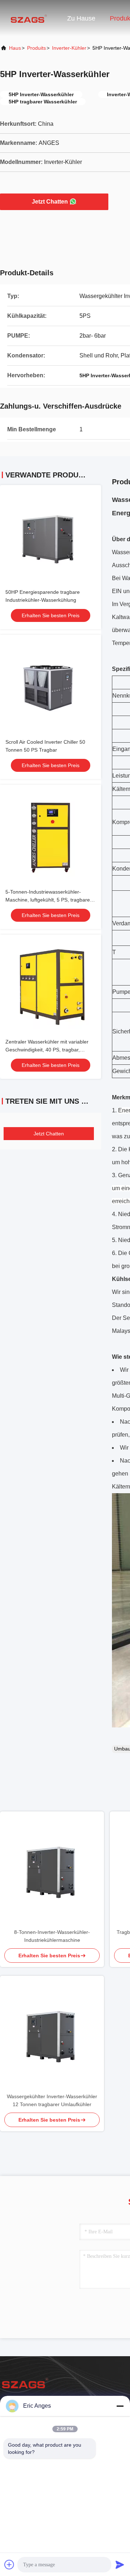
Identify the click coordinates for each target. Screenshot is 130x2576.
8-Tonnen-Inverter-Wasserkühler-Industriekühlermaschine (52, 1936)
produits (36, 48)
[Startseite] (29, 18)
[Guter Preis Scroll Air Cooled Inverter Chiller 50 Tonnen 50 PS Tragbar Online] (51, 685)
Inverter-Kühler (69, 48)
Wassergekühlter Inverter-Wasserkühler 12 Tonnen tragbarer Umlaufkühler (52, 2100)
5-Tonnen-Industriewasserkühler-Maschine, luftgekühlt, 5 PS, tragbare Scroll (48, 900)
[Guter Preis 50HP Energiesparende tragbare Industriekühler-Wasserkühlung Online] (51, 535)
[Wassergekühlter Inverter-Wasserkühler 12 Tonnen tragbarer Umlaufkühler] (52, 2034)
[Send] (120, 2564)
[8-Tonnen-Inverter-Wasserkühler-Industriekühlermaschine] (52, 1869)
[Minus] (120, 2406)
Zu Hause (81, 18)
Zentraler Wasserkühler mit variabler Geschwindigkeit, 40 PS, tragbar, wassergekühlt (47, 1050)
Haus (15, 48)
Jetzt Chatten (50, 202)
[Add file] (9, 2564)
